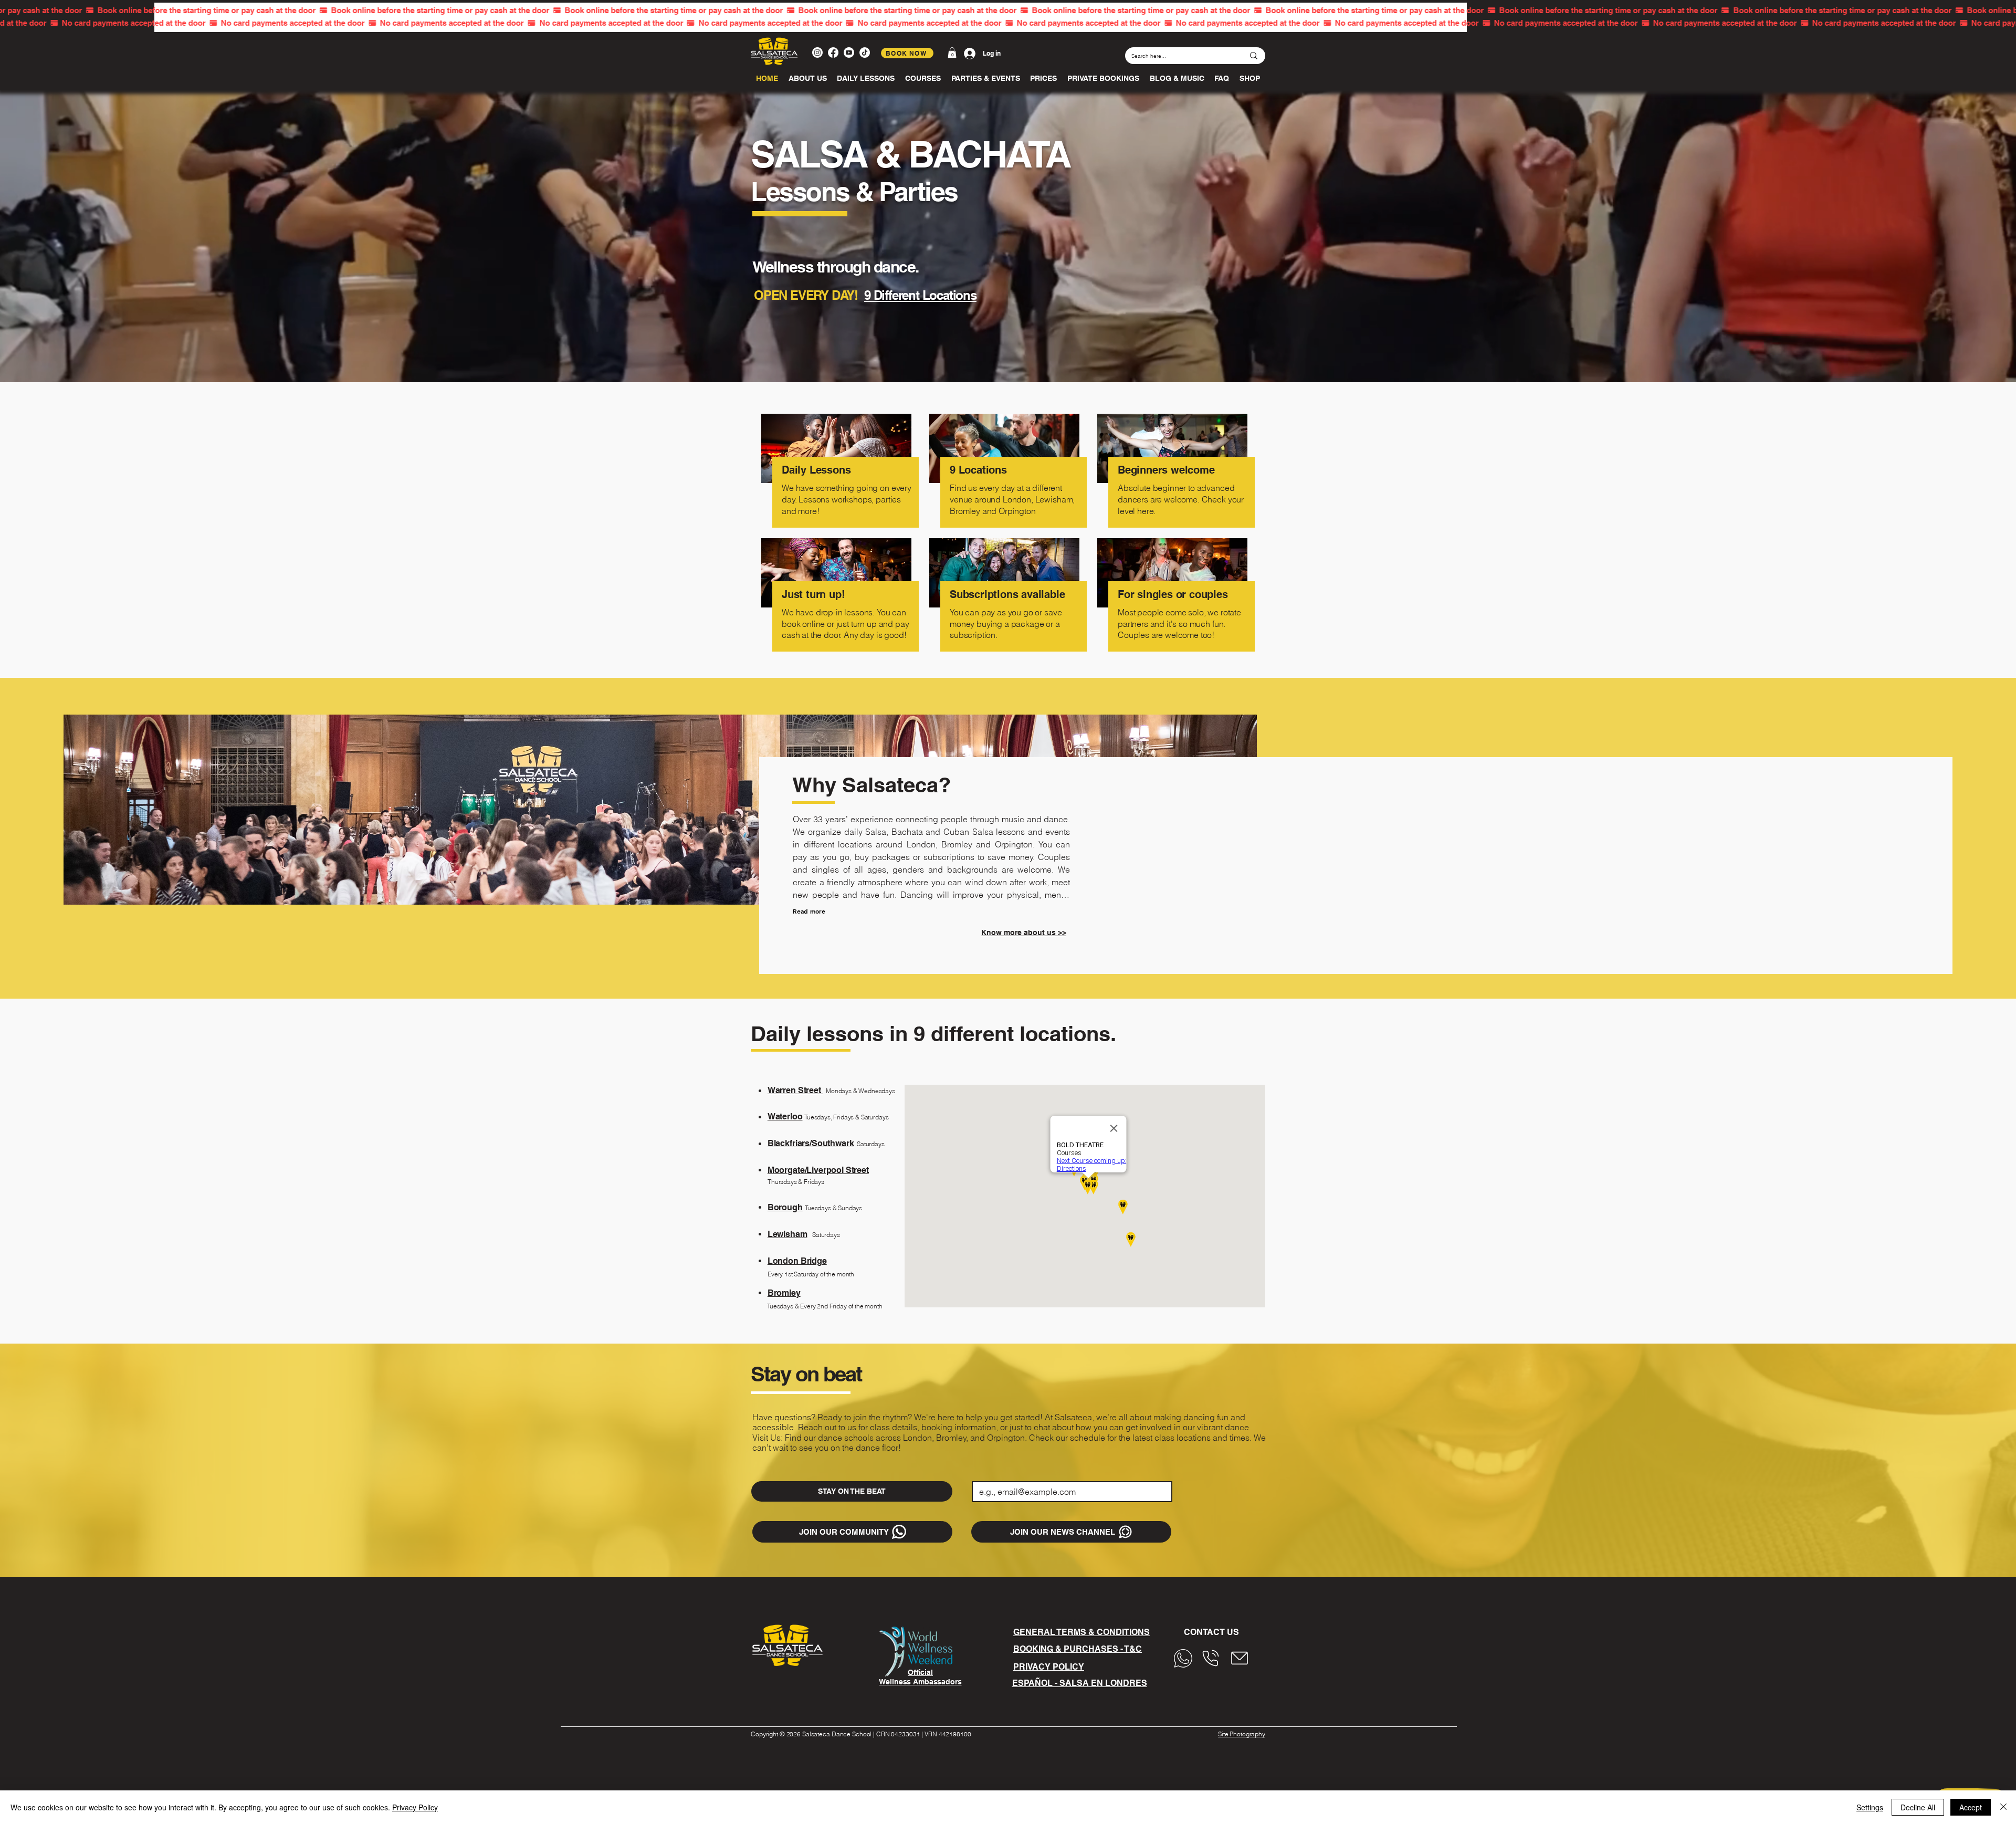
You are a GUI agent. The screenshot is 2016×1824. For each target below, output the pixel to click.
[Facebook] (833, 53)
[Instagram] (817, 53)
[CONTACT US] (1186, 1658)
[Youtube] (849, 53)
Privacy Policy (415, 1807)
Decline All (1918, 1807)
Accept (1971, 1807)
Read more (809, 911)
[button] (952, 53)
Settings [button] (1870, 1807)
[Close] (2003, 1807)
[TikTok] (865, 53)
